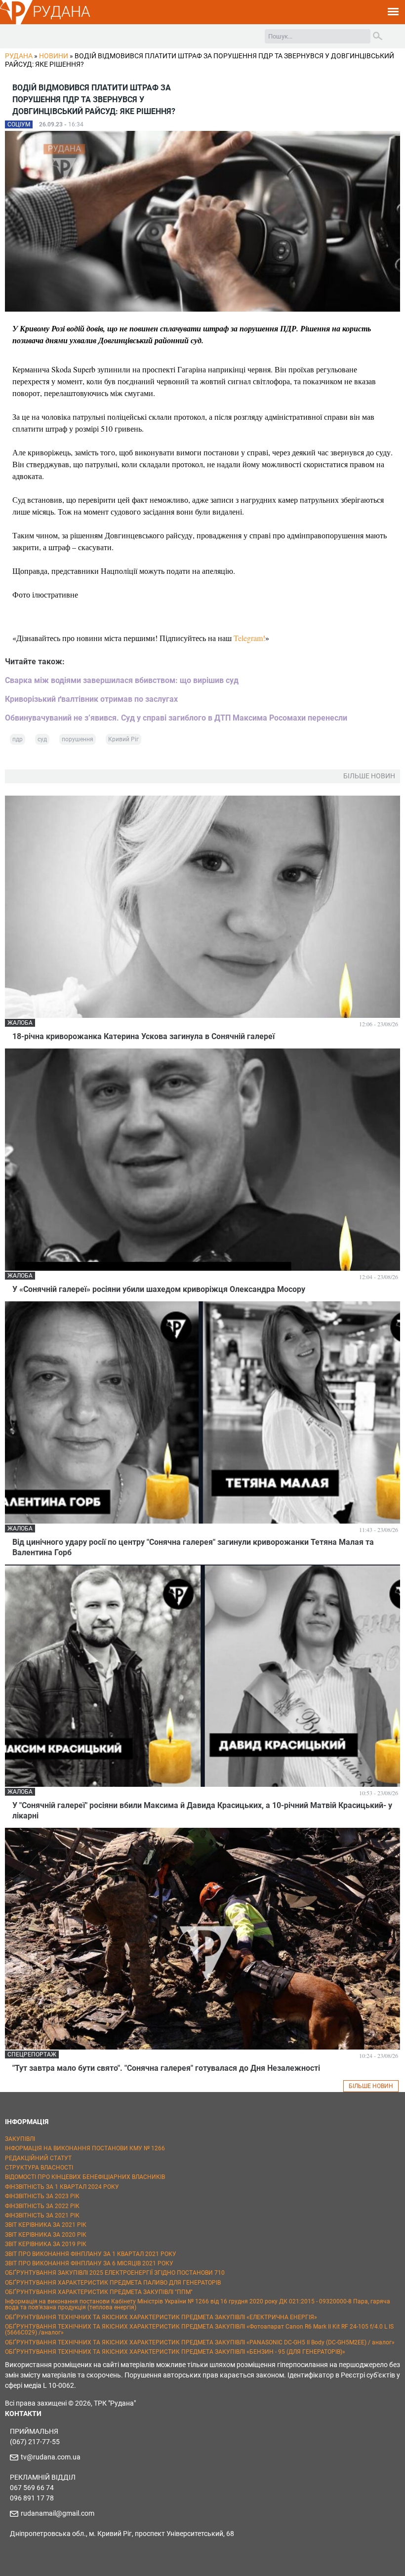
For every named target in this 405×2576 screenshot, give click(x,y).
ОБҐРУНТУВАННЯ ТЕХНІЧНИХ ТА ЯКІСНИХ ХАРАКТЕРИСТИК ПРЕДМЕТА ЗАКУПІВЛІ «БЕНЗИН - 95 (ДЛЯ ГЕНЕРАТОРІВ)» (175, 2352)
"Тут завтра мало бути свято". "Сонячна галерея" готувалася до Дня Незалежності (166, 2068)
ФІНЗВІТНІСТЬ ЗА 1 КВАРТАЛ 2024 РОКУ (62, 2187)
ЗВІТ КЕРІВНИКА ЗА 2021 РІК (46, 2225)
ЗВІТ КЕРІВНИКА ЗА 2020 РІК (46, 2235)
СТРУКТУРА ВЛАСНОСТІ (39, 2168)
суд (42, 739)
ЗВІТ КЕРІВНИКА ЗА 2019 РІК (46, 2244)
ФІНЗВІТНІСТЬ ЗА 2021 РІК (42, 2215)
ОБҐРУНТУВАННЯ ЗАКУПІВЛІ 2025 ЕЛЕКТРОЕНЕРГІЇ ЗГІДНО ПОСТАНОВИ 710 (115, 2273)
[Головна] (16, 23)
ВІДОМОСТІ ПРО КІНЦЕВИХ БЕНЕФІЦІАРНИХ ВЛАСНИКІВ (85, 2177)
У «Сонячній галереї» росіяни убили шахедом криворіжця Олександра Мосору (159, 1289)
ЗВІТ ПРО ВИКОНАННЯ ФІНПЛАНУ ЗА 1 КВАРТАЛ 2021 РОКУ (91, 2254)
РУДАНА (61, 12)
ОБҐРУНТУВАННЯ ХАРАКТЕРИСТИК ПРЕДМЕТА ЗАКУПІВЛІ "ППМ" (99, 2292)
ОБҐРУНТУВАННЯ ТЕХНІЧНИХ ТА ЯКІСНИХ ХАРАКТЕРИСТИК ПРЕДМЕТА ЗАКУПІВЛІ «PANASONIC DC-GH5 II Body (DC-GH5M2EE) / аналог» (200, 2342)
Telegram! (249, 638)
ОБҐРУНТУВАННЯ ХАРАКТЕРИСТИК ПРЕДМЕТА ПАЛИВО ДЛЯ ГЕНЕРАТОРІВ (113, 2283)
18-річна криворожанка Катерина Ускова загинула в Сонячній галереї (143, 1036)
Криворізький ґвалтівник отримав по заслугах (91, 699)
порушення (78, 739)
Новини (54, 56)
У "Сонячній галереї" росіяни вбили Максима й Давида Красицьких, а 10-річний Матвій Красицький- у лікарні (202, 1811)
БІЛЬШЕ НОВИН (371, 2086)
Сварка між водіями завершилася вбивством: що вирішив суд (122, 680)
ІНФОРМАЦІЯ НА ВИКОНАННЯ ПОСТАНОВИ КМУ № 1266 (85, 2148)
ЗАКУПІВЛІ (20, 2139)
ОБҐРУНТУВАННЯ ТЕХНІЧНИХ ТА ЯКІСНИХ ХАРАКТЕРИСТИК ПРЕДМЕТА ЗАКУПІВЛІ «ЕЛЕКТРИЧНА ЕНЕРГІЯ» (161, 2317)
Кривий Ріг (123, 739)
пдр (18, 739)
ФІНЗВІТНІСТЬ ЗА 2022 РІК (42, 2206)
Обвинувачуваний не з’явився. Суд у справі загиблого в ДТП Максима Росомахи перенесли (176, 718)
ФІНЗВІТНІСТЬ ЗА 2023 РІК (42, 2196)
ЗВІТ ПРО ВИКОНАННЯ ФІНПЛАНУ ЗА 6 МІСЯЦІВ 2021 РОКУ (89, 2263)
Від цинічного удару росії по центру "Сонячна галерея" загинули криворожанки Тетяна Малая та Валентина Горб (193, 1547)
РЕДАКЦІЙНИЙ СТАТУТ (38, 2158)
